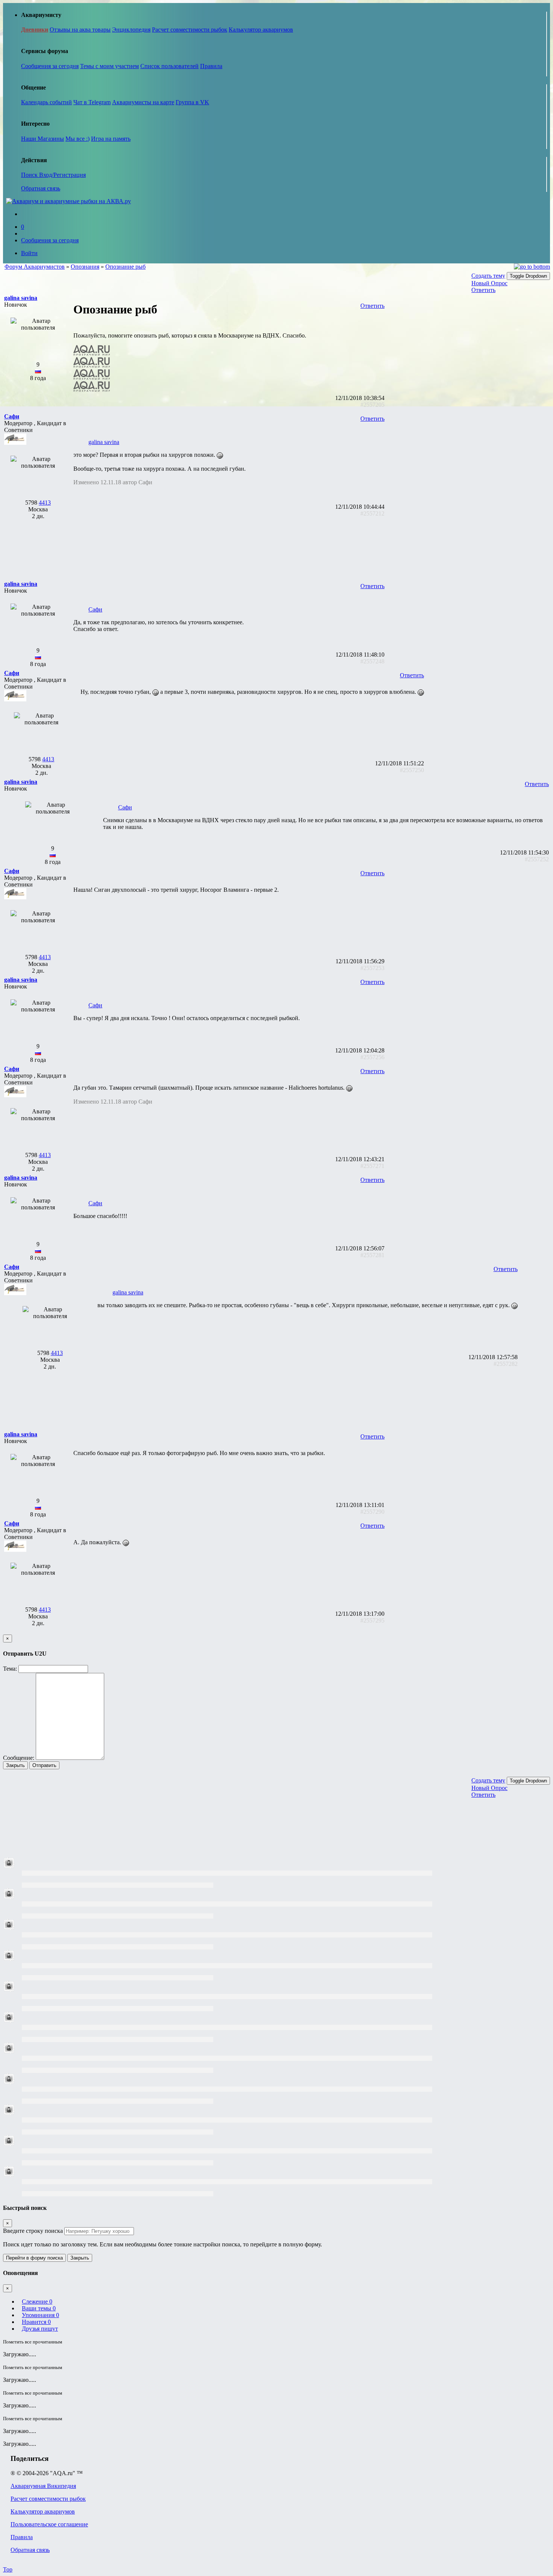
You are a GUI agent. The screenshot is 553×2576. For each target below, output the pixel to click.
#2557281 (372, 1255)
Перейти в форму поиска (34, 2258)
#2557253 (372, 968)
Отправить (44, 1765)
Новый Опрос (489, 283)
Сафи (95, 609)
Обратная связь (41, 188)
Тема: (10, 1669)
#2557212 (372, 513)
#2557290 (372, 1512)
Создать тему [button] (488, 276)
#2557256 (372, 1057)
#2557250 (412, 770)
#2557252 (537, 859)
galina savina (104, 442)
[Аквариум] (68, 201)
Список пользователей (169, 66)
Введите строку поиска (33, 2231)
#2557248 (372, 661)
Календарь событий (46, 102)
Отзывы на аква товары (80, 30)
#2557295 (372, 1620)
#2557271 (372, 1166)
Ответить (483, 290)
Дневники (35, 30)
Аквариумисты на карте (143, 102)
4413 (45, 503)
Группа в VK (192, 102)
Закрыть (15, 1765)
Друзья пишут (40, 2329)
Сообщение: (19, 1758)
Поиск (30, 175)
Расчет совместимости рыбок (190, 30)
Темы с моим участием (109, 66)
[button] (21, 298)
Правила (211, 66)
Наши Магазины (43, 139)
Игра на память (111, 139)
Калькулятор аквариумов (261, 30)
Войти (29, 253)
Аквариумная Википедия (43, 2486)
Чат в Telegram (92, 102)
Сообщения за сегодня (50, 66)
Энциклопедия (131, 30)
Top (8, 2569)
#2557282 (506, 1364)
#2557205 (372, 405)
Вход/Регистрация (62, 175)
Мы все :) (77, 139)
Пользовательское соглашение (49, 2524)
